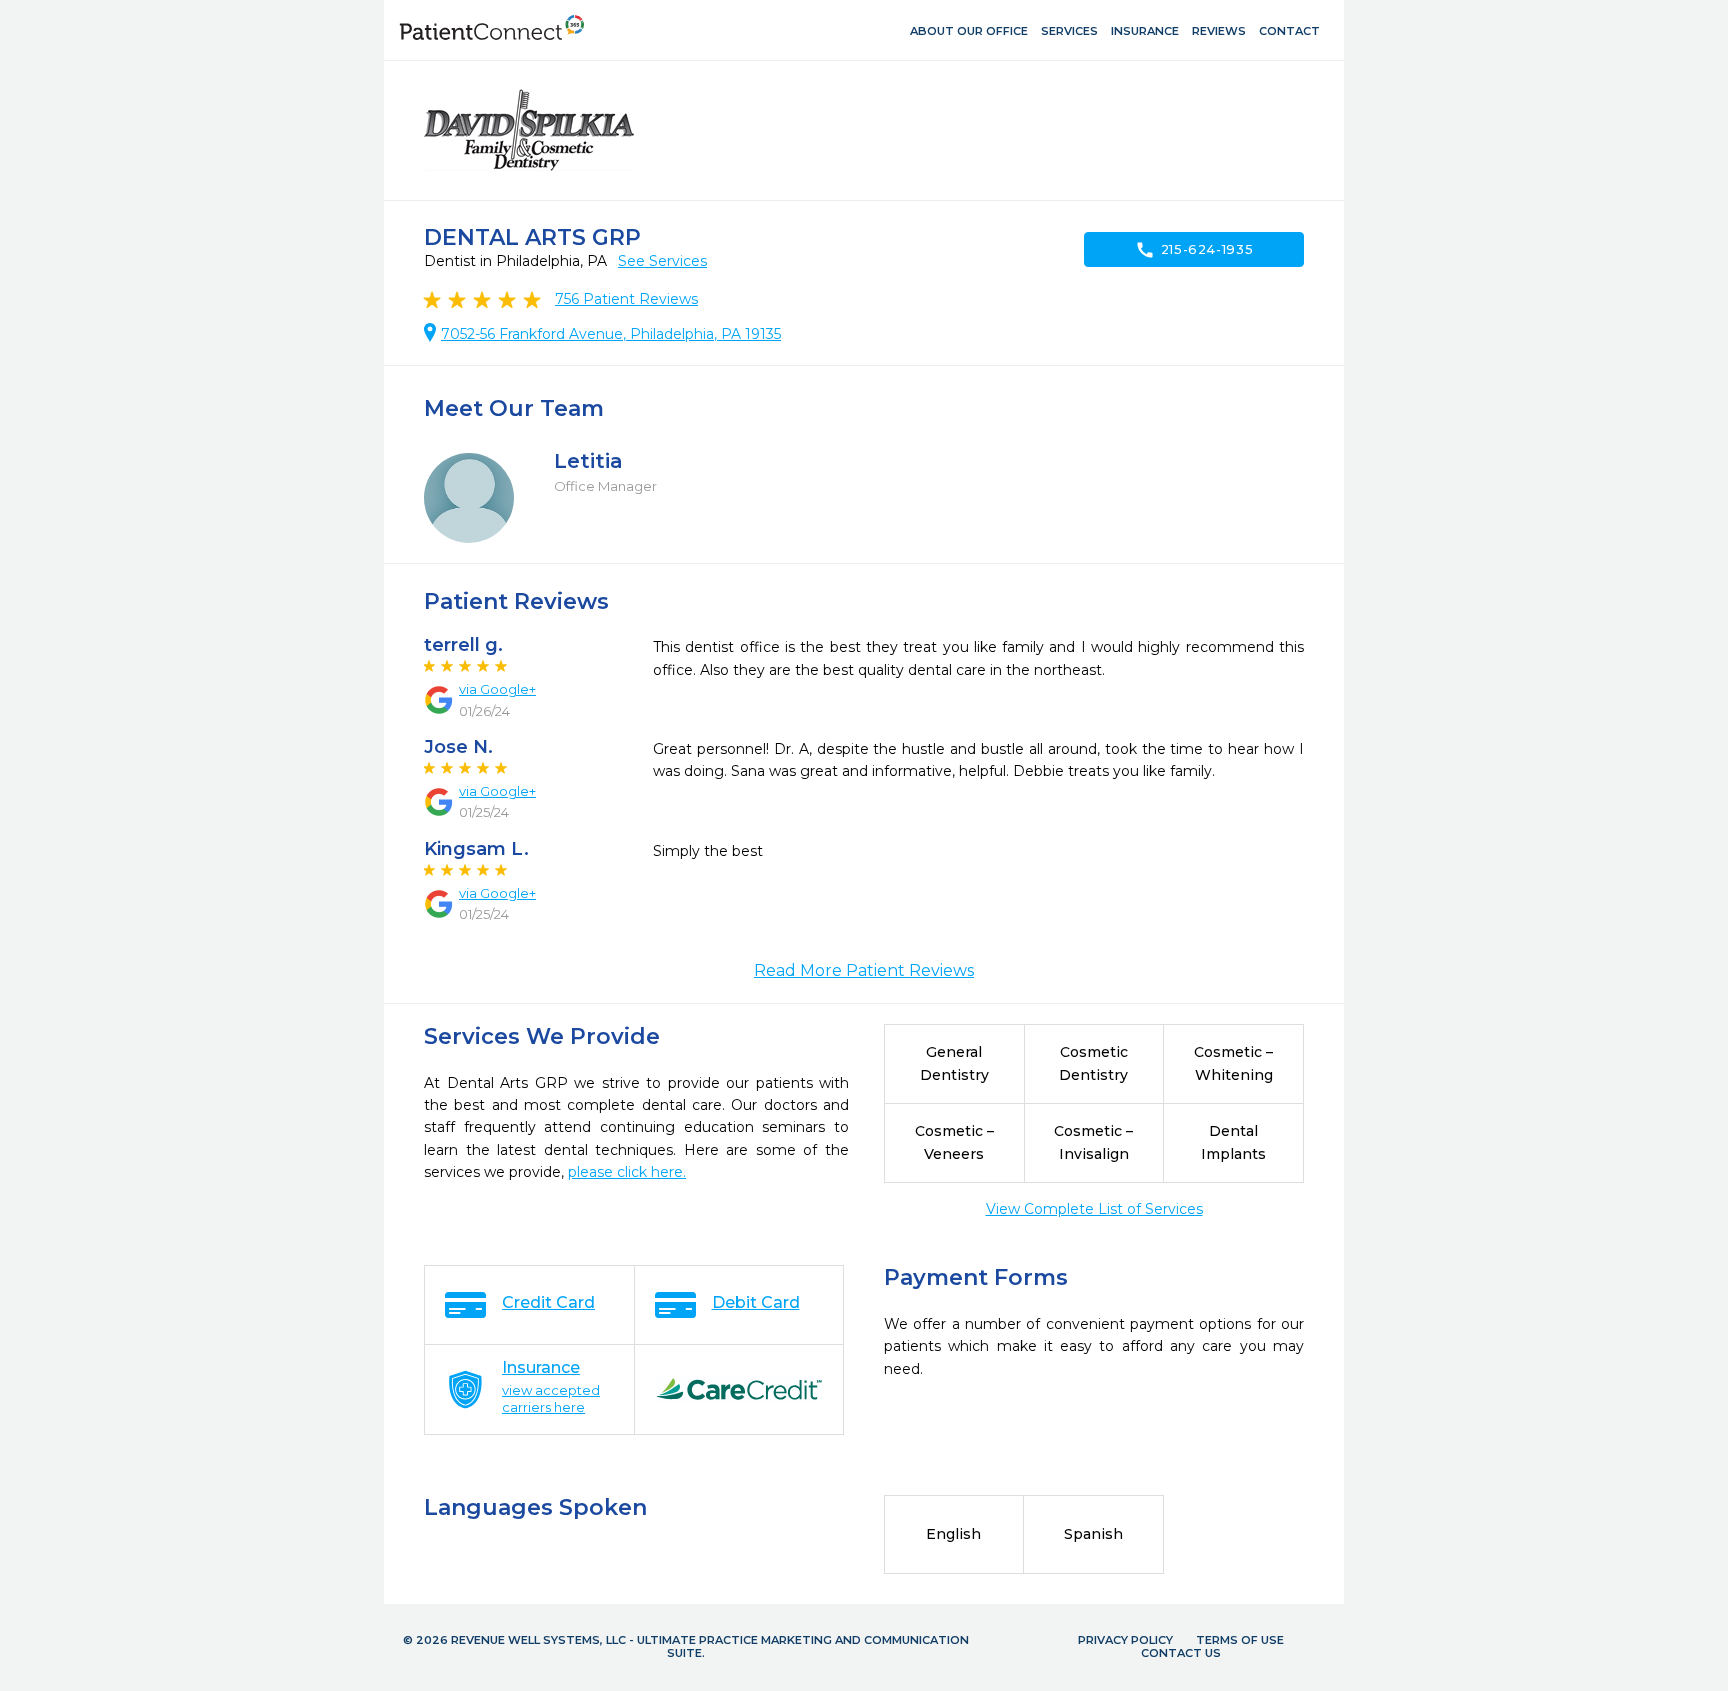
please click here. (627, 1172)
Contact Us (1181, 1653)
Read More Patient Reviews (864, 970)
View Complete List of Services (1094, 1209)
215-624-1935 (1194, 250)
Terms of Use (1240, 1640)
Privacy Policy (1125, 1640)
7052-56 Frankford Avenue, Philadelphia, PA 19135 (611, 334)
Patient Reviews (626, 299)
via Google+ (497, 689)
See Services (662, 261)
